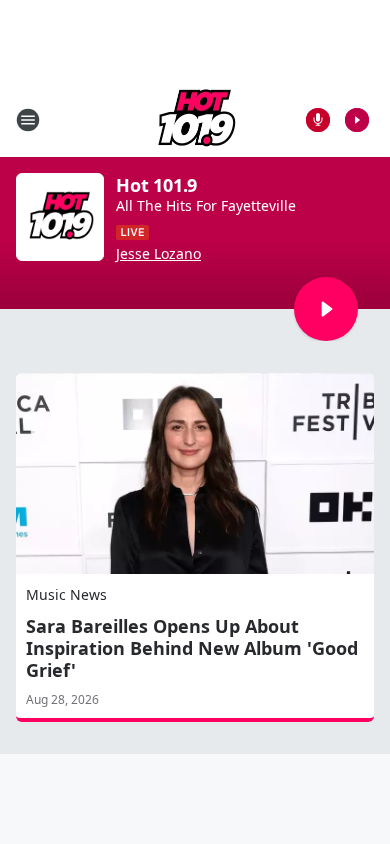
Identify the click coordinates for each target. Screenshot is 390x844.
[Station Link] (195, 119)
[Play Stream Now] (357, 120)
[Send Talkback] (318, 120)
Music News (66, 594)
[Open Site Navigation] (28, 120)
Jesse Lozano (158, 254)
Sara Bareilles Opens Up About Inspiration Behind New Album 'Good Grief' (192, 648)
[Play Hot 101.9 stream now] (60, 217)
